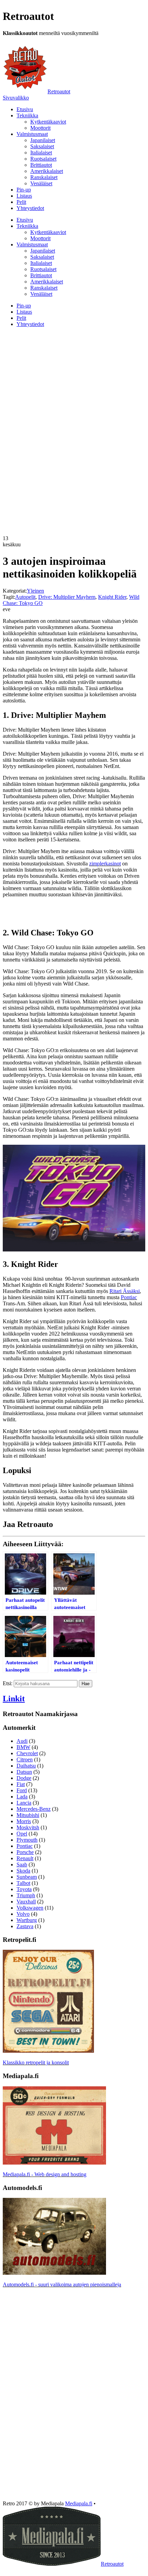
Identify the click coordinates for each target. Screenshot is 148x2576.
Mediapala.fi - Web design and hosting (45, 2174)
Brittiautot (41, 165)
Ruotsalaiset (43, 159)
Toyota (24, 1889)
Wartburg (27, 1920)
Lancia (24, 1803)
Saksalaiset (42, 146)
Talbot (23, 1883)
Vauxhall (26, 1902)
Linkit (14, 1699)
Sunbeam (27, 1877)
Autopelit (25, 597)
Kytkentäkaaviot (48, 122)
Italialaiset (41, 153)
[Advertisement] (74, 381)
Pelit (21, 202)
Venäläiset (41, 183)
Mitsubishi (28, 1815)
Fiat (21, 1784)
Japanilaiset (43, 140)
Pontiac (129, 1297)
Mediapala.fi (79, 2503)
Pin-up (24, 190)
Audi (22, 1741)
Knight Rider (112, 597)
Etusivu (25, 109)
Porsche (25, 1852)
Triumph (26, 1895)
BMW (23, 1747)
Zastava (25, 1926)
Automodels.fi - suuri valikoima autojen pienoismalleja (62, 2284)
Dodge (24, 1778)
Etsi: (8, 1683)
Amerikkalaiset (47, 171)
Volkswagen (30, 1908)
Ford (22, 1790)
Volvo (23, 1914)
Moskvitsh (28, 1827)
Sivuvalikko (16, 98)
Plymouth (27, 1840)
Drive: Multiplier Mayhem (67, 597)
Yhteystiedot (30, 208)
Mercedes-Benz (34, 1809)
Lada (22, 1797)
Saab (22, 1864)
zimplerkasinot (105, 864)
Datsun (24, 1772)
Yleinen (35, 591)
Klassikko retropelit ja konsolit (36, 2062)
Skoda (23, 1871)
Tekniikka (27, 115)
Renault (25, 1858)
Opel (22, 1834)
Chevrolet (27, 1753)
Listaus (24, 196)
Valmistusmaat (32, 134)
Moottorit (40, 128)
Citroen (25, 1759)
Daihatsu (26, 1766)
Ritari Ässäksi (125, 1291)
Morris (24, 1821)
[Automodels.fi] (54, 2273)
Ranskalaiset (44, 177)
